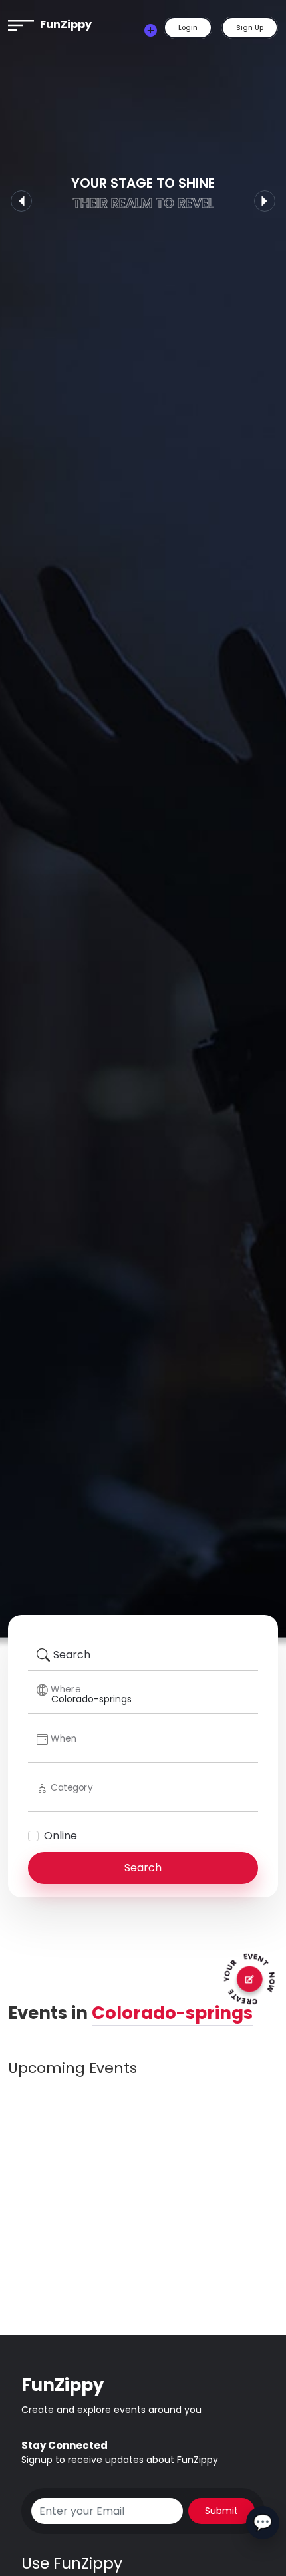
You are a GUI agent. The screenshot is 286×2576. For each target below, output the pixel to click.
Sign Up (250, 28)
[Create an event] (151, 30)
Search (143, 1868)
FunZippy (66, 24)
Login (188, 28)
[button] (21, 24)
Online (61, 1836)
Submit (221, 2511)
